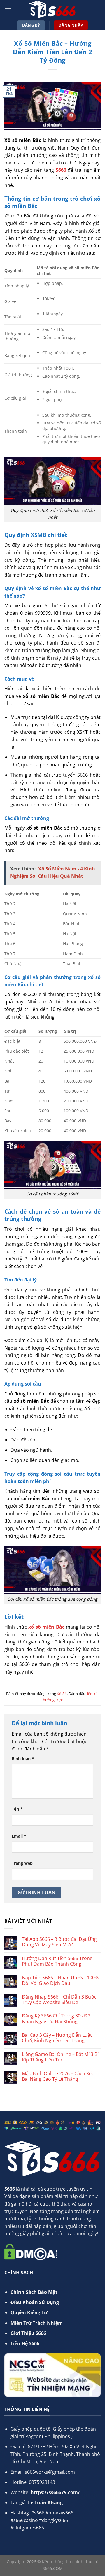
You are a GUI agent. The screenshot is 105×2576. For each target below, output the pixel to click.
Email (19, 1836)
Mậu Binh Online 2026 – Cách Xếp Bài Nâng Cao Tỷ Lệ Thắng (58, 2076)
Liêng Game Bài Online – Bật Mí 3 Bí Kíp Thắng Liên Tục (60, 2057)
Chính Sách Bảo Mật (34, 2292)
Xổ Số (62, 1694)
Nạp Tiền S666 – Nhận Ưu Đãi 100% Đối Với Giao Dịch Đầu (60, 1980)
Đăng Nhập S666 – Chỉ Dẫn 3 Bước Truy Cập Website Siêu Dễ (59, 2000)
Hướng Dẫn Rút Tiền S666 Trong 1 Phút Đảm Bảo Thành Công (59, 1961)
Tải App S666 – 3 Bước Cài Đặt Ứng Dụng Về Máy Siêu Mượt (59, 1942)
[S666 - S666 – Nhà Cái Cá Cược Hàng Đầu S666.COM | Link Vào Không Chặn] (52, 10)
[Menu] (8, 10)
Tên (17, 1809)
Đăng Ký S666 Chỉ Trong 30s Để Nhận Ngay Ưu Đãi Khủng (56, 2019)
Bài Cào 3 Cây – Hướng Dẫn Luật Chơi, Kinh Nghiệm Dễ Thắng (57, 2038)
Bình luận (23, 1758)
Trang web (22, 1863)
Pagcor (33, 2436)
